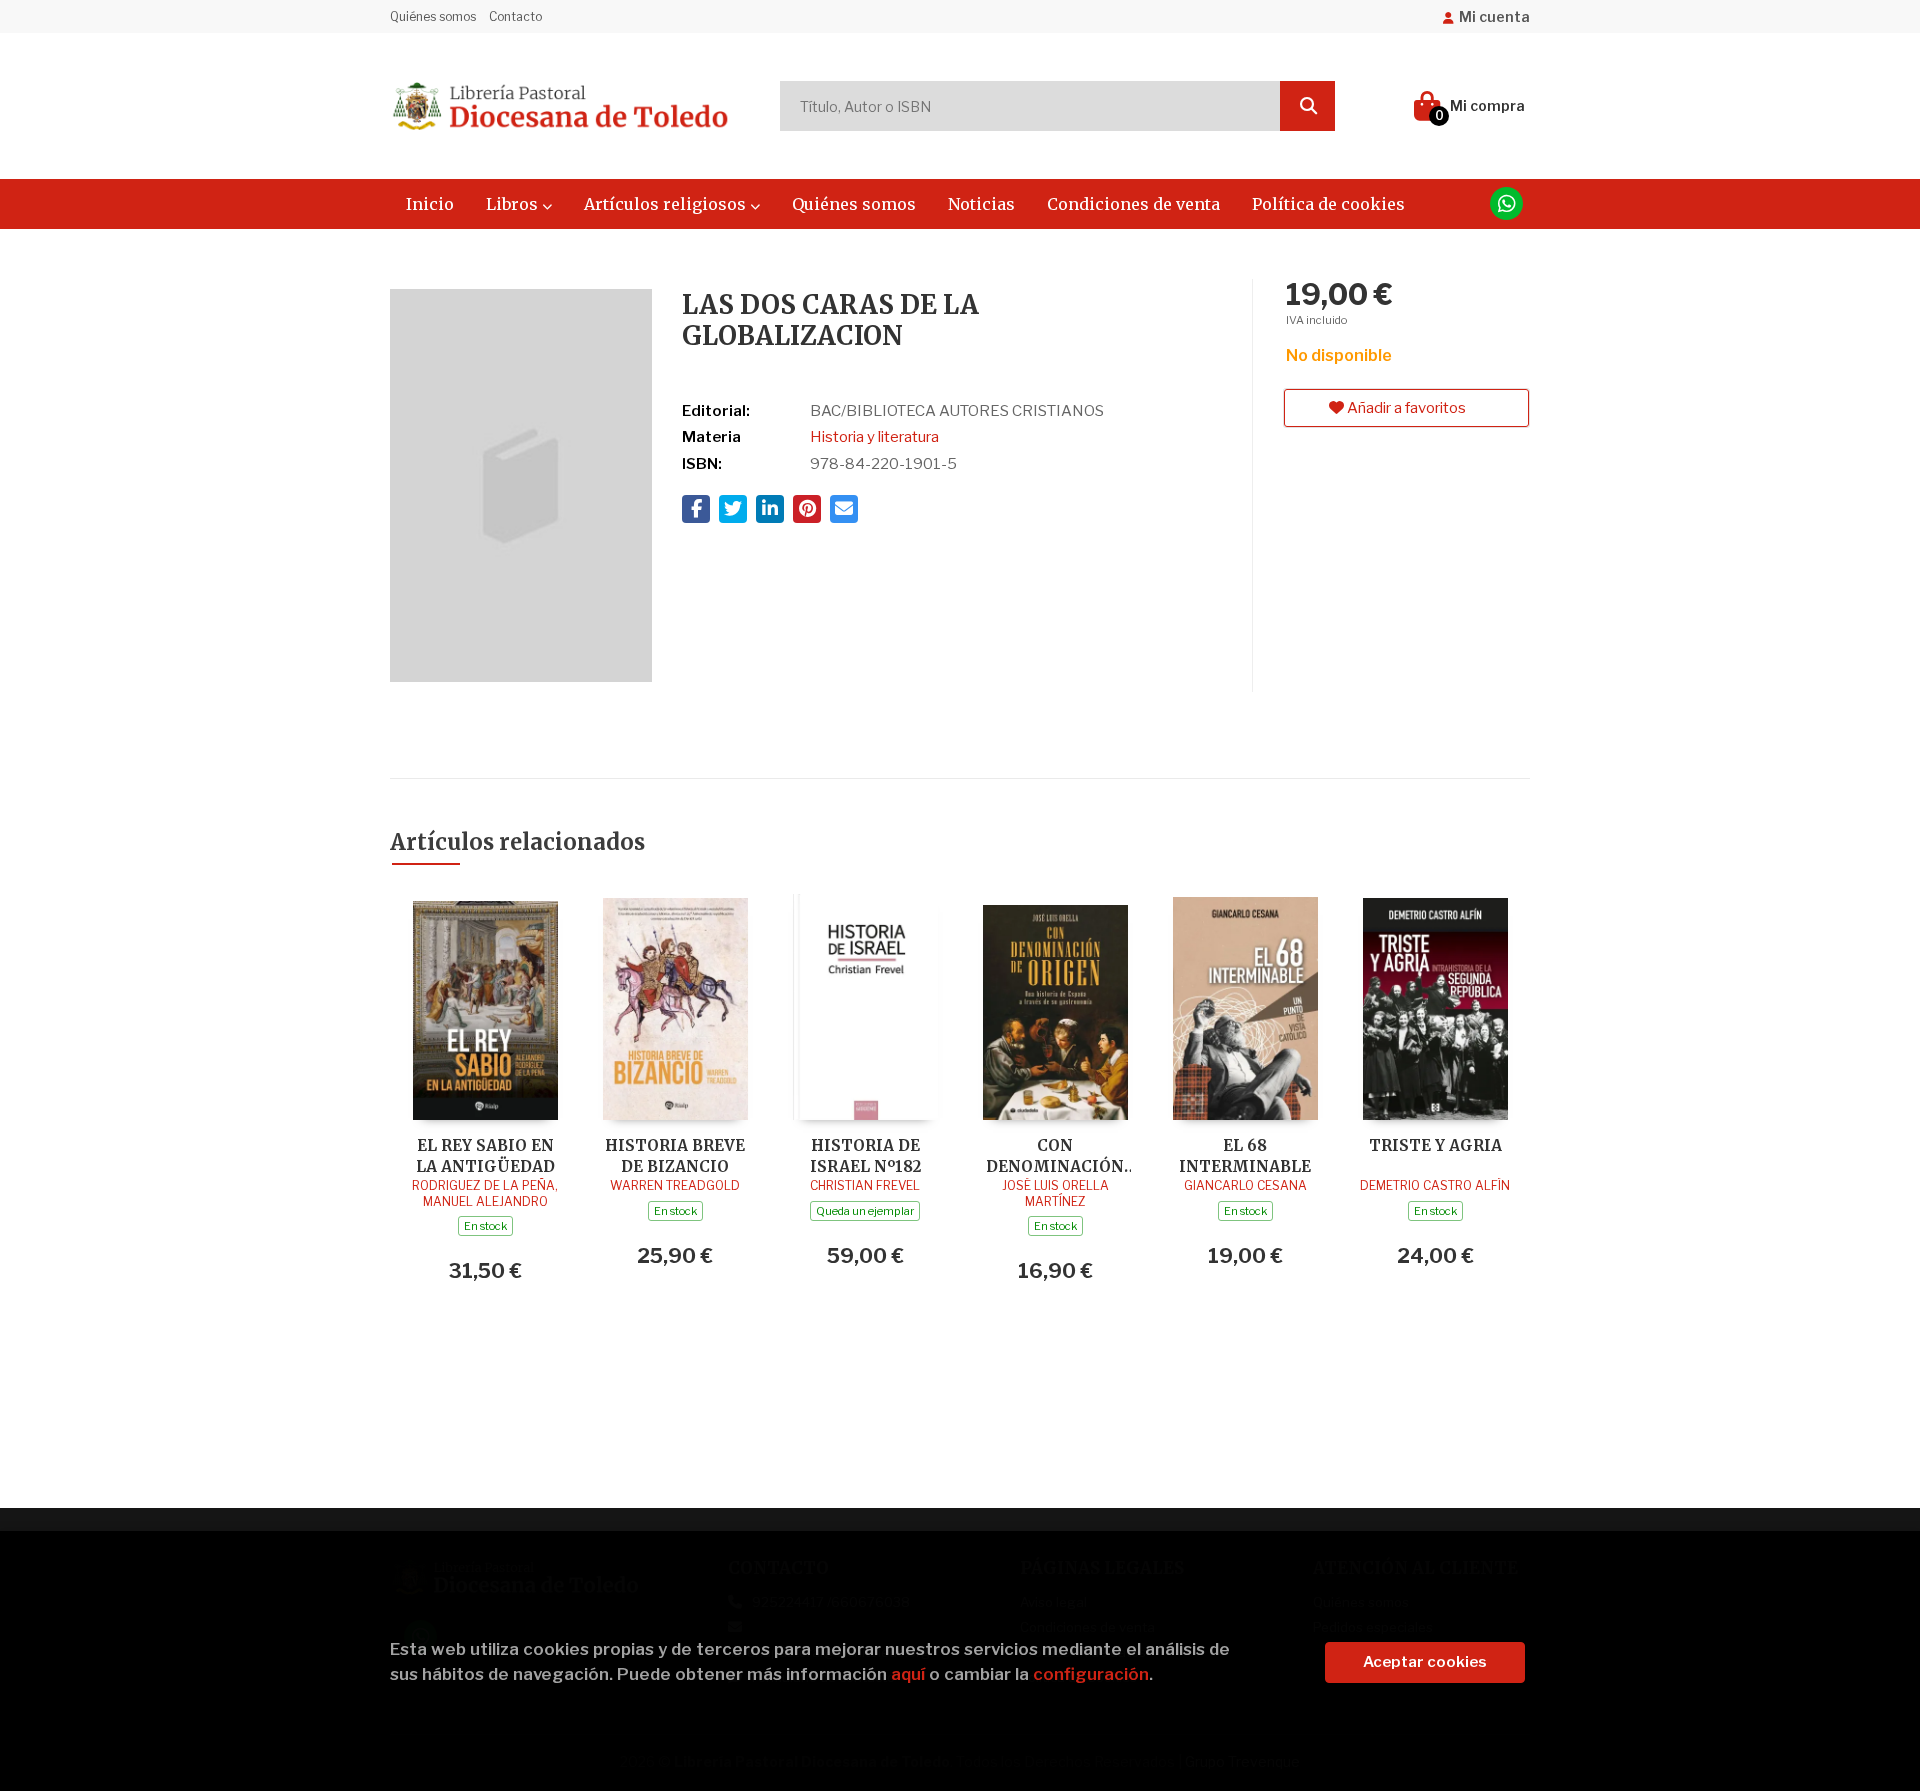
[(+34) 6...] (1506, 203)
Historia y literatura (874, 437)
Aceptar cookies (1425, 1662)
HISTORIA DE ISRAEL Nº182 (865, 1155)
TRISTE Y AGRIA (1435, 1145)
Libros (514, 204)
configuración (1091, 1674)
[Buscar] (1307, 106)
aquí (908, 1674)
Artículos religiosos (667, 204)
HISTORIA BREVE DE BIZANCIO (675, 1155)
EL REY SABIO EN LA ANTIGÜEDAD (485, 1155)
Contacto (515, 16)
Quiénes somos (433, 16)
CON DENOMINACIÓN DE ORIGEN (1055, 1155)
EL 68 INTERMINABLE (1245, 1155)
